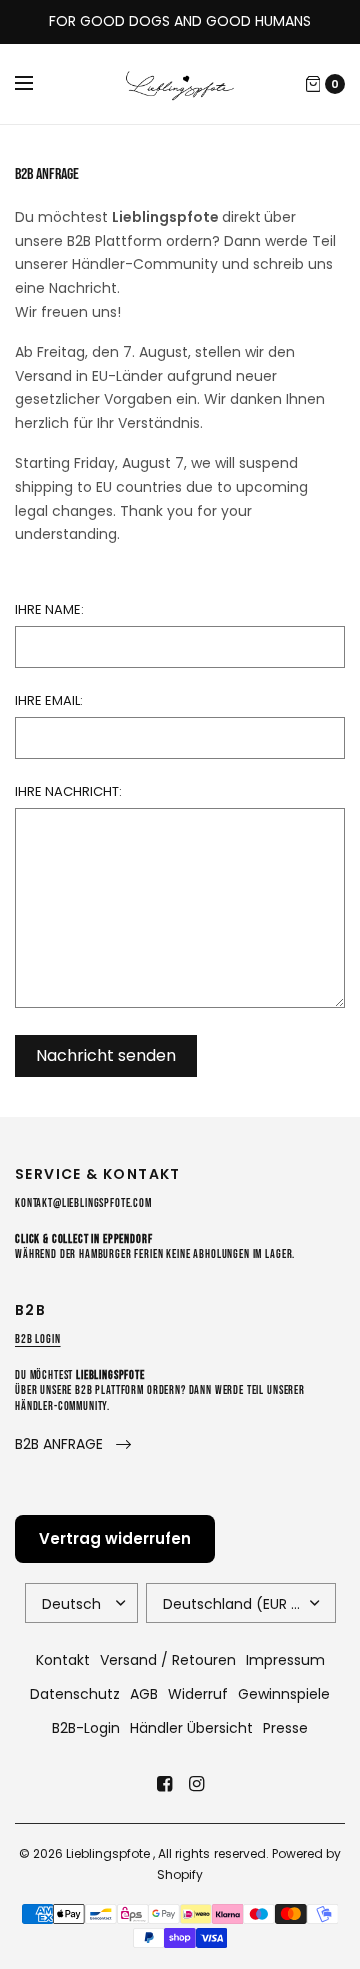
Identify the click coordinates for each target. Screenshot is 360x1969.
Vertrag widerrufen (115, 1538)
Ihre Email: (49, 700)
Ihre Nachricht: (68, 791)
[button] (73, 1444)
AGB (144, 1694)
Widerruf (198, 1694)
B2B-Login (86, 1728)
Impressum (285, 1660)
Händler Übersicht (191, 1728)
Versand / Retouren (168, 1660)
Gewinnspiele (284, 1694)
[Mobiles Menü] (37, 84)
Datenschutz (75, 1694)
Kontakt (63, 1660)
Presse (285, 1728)
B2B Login (38, 1339)
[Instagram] (196, 1784)
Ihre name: (49, 609)
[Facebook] (164, 1784)
